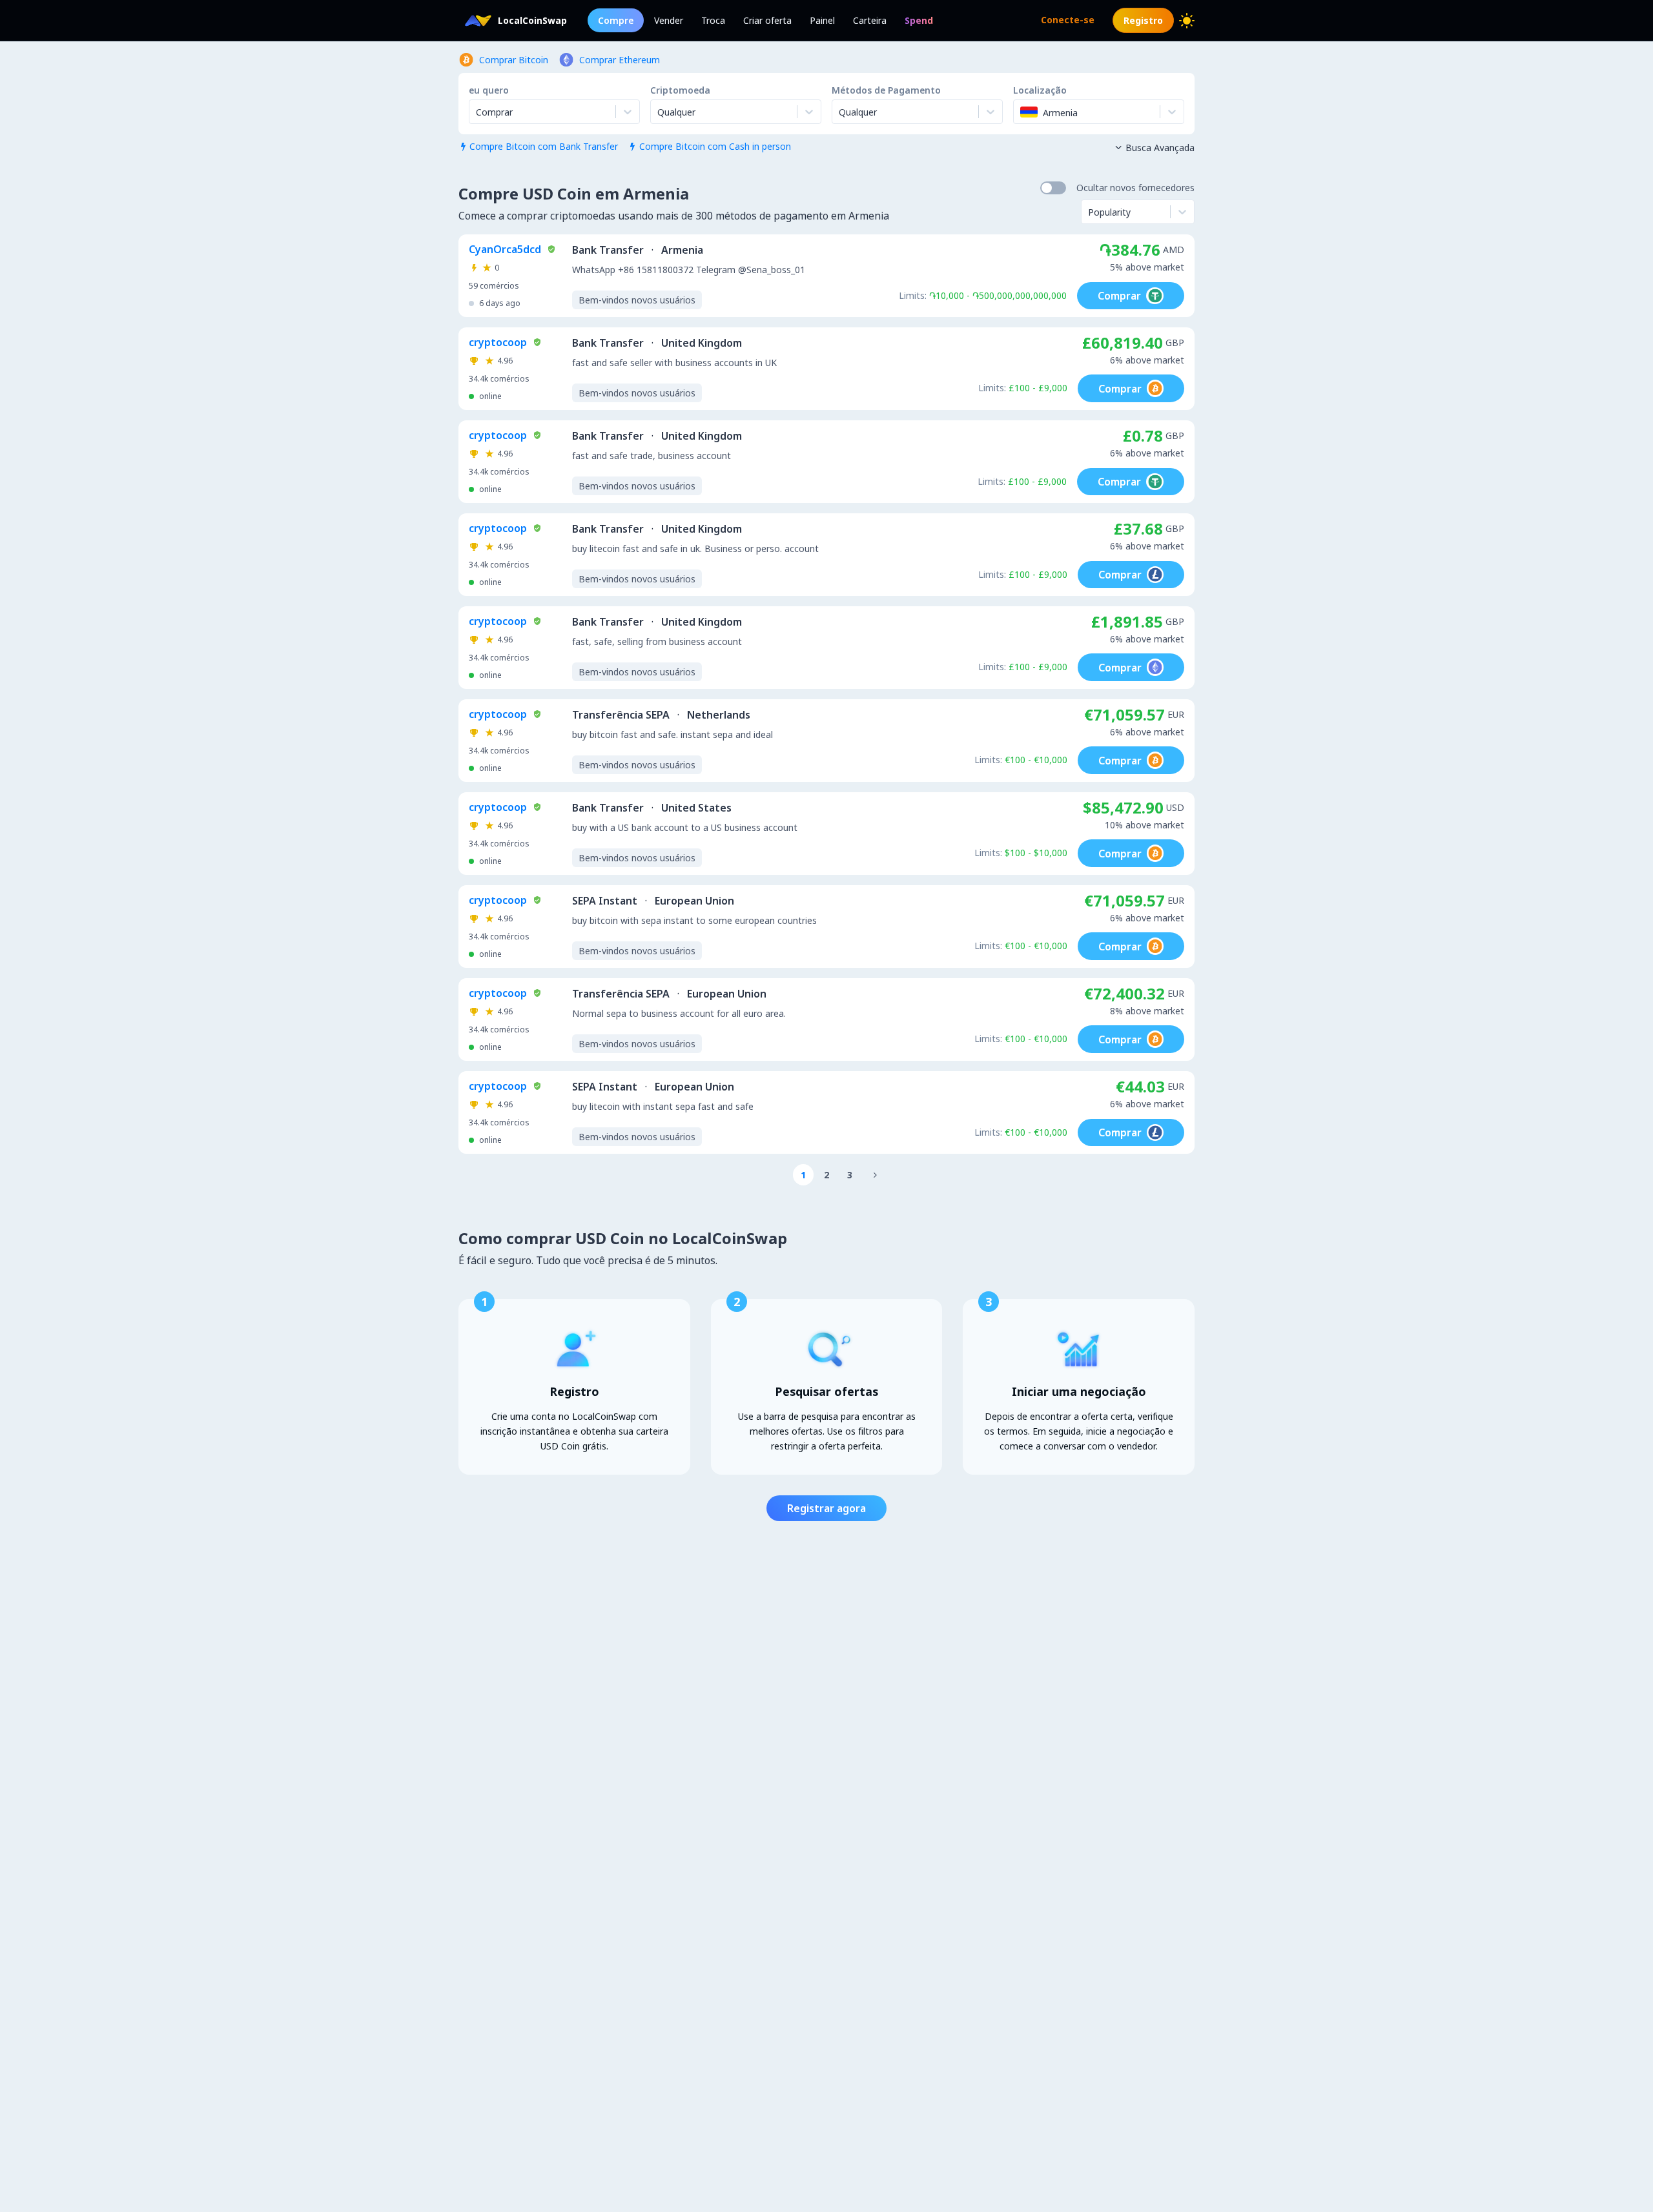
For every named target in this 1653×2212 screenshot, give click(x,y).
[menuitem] (919, 20)
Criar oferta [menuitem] (767, 20)
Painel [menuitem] (822, 20)
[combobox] (659, 112)
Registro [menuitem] (1143, 20)
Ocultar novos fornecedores (1135, 188)
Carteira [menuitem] (870, 20)
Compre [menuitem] (616, 20)
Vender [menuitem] (669, 20)
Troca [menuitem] (713, 20)
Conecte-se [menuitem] (1068, 20)
